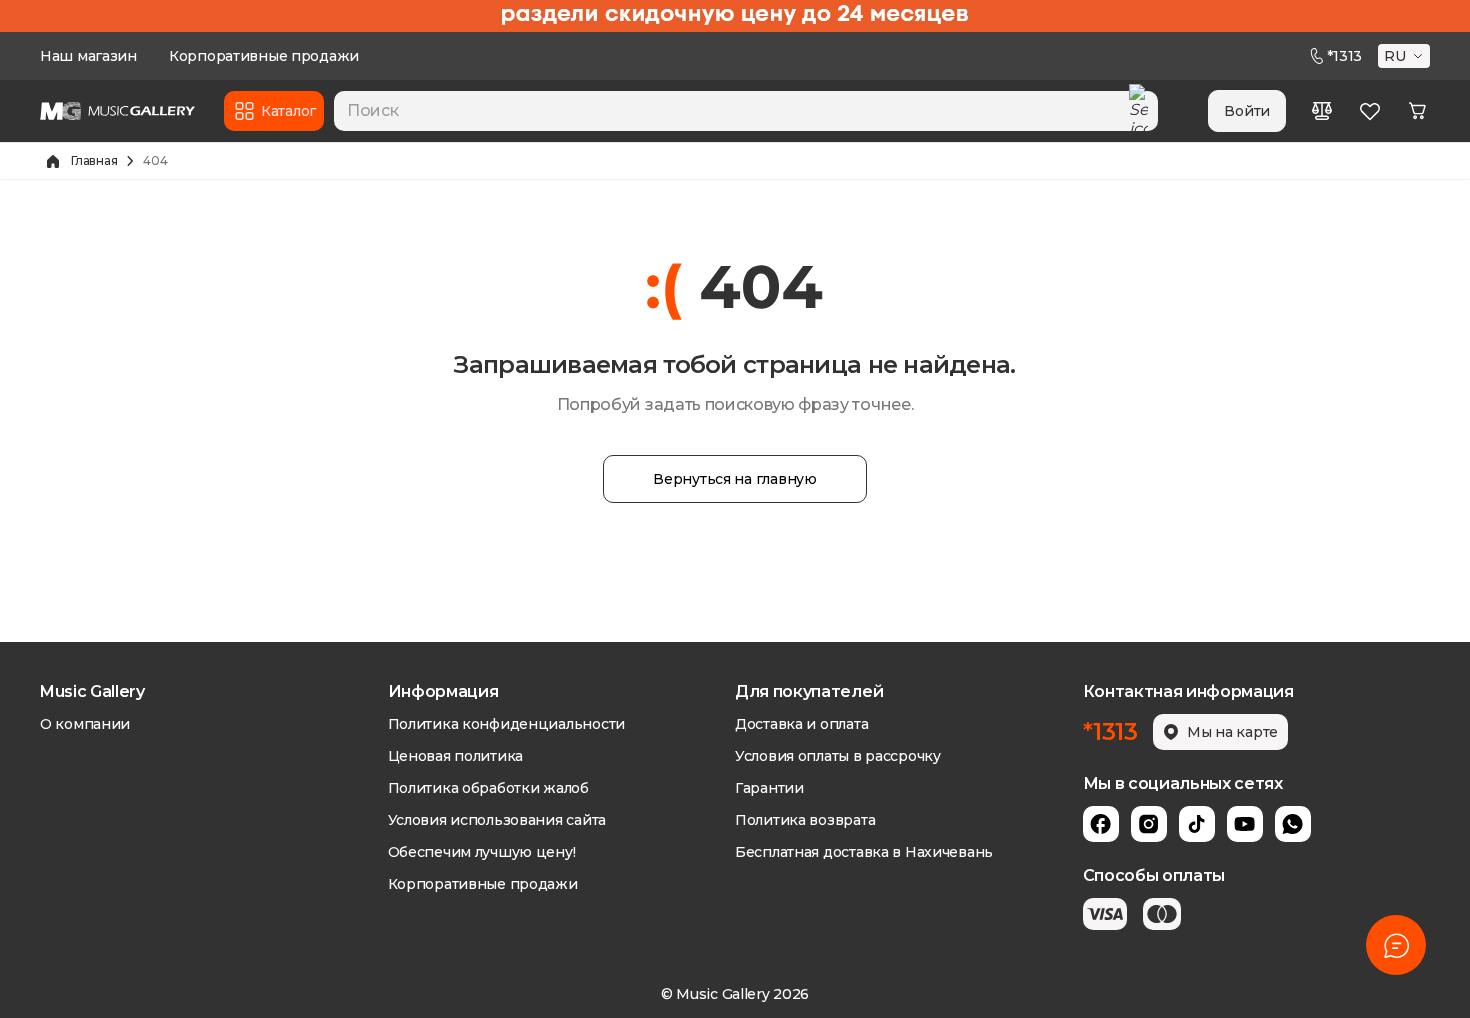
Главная (94, 160)
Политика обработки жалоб (488, 788)
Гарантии (769, 788)
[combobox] (746, 111)
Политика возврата (805, 820)
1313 (1344, 56)
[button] (1406, 56)
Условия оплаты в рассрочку (838, 756)
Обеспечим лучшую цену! (482, 852)
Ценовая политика (456, 756)
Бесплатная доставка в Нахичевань (864, 852)
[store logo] (117, 111)
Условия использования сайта (497, 820)
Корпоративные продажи (264, 56)
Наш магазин (88, 56)
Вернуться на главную (734, 479)
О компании (85, 724)
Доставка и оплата (801, 724)
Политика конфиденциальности (506, 724)
